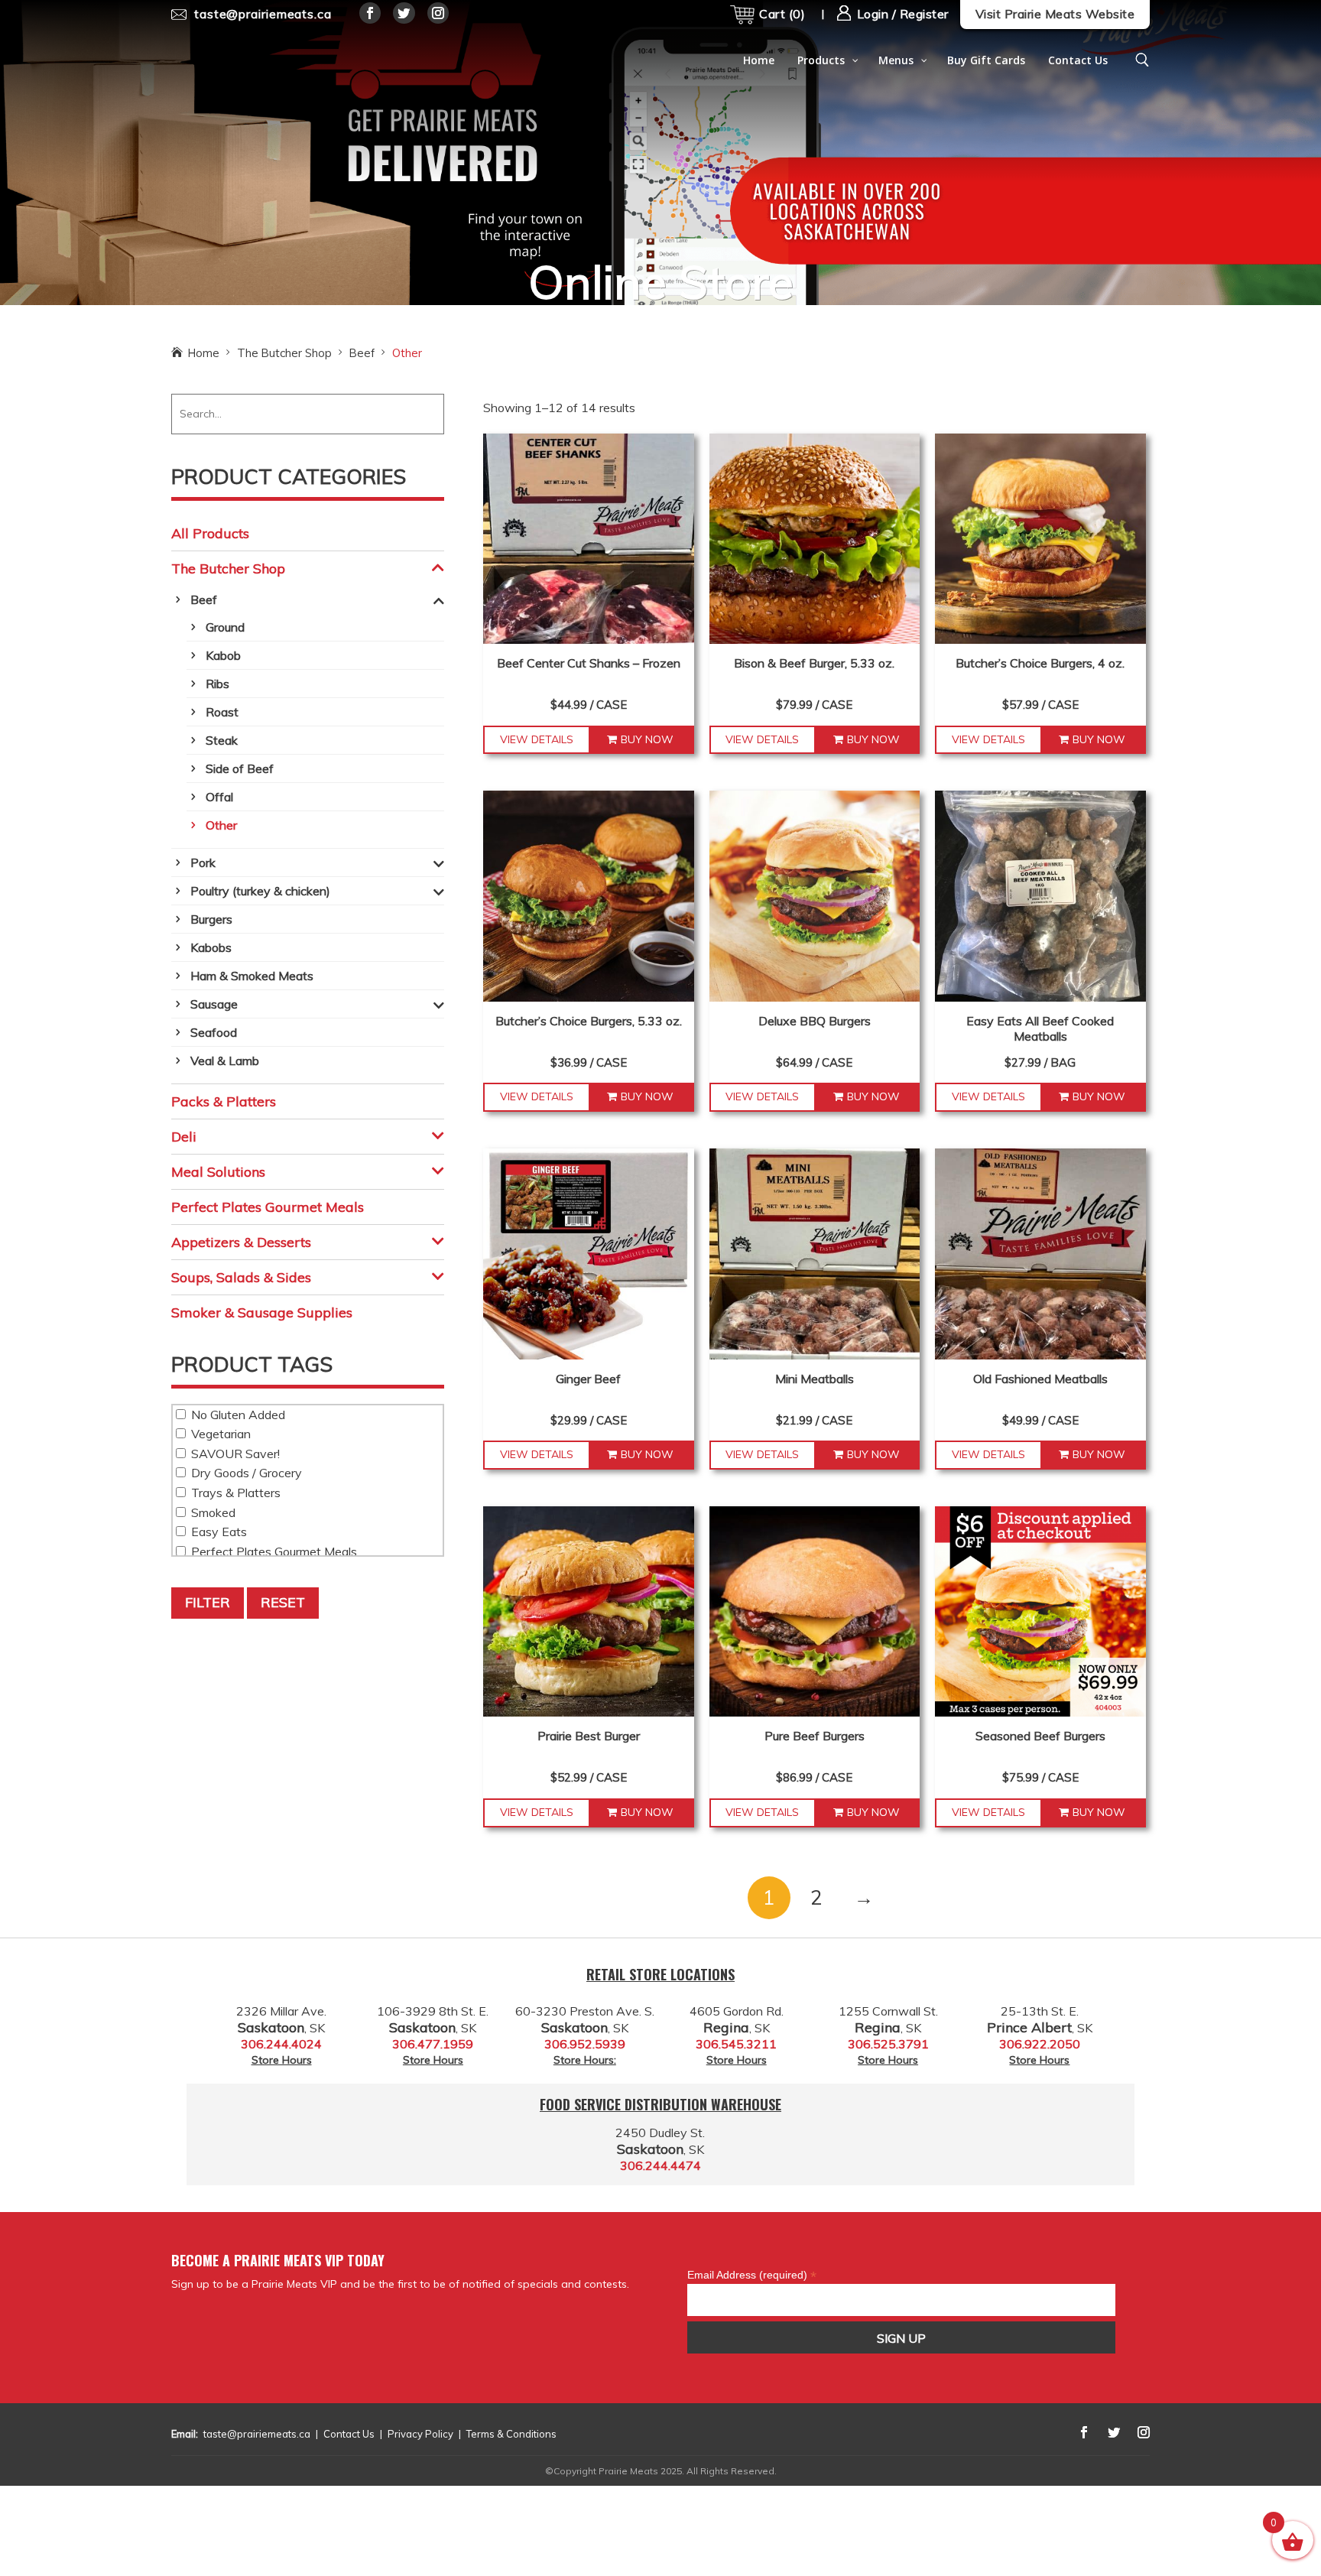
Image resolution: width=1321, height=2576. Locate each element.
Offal (219, 797)
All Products (210, 533)
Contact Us (349, 2434)
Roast (222, 712)
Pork (203, 862)
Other (221, 825)
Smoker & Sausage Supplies (262, 1312)
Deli (184, 1137)
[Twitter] (404, 13)
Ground (225, 627)
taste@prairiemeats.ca (257, 2434)
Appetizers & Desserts (241, 1242)
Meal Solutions (218, 1172)
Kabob (223, 655)
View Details (537, 739)
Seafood (214, 1032)
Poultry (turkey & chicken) (260, 891)
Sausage (214, 1004)
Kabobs (211, 947)
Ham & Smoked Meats (252, 976)
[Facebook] (370, 13)
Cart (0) (782, 14)
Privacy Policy (420, 2434)
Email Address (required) (752, 2275)
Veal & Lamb (225, 1061)
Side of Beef (240, 768)
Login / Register (901, 14)
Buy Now (647, 739)
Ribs (217, 684)
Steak (222, 740)
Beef (362, 353)
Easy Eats (217, 1532)
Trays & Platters (234, 1493)
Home (204, 353)
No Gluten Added (237, 1415)
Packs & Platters (224, 1101)
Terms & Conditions (511, 2434)
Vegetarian (219, 1434)
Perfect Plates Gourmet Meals (268, 1207)
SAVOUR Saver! (234, 1454)
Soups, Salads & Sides (241, 1277)
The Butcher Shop (284, 353)
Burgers (211, 919)
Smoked (212, 1512)
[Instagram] (438, 13)
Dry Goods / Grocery (245, 1473)
